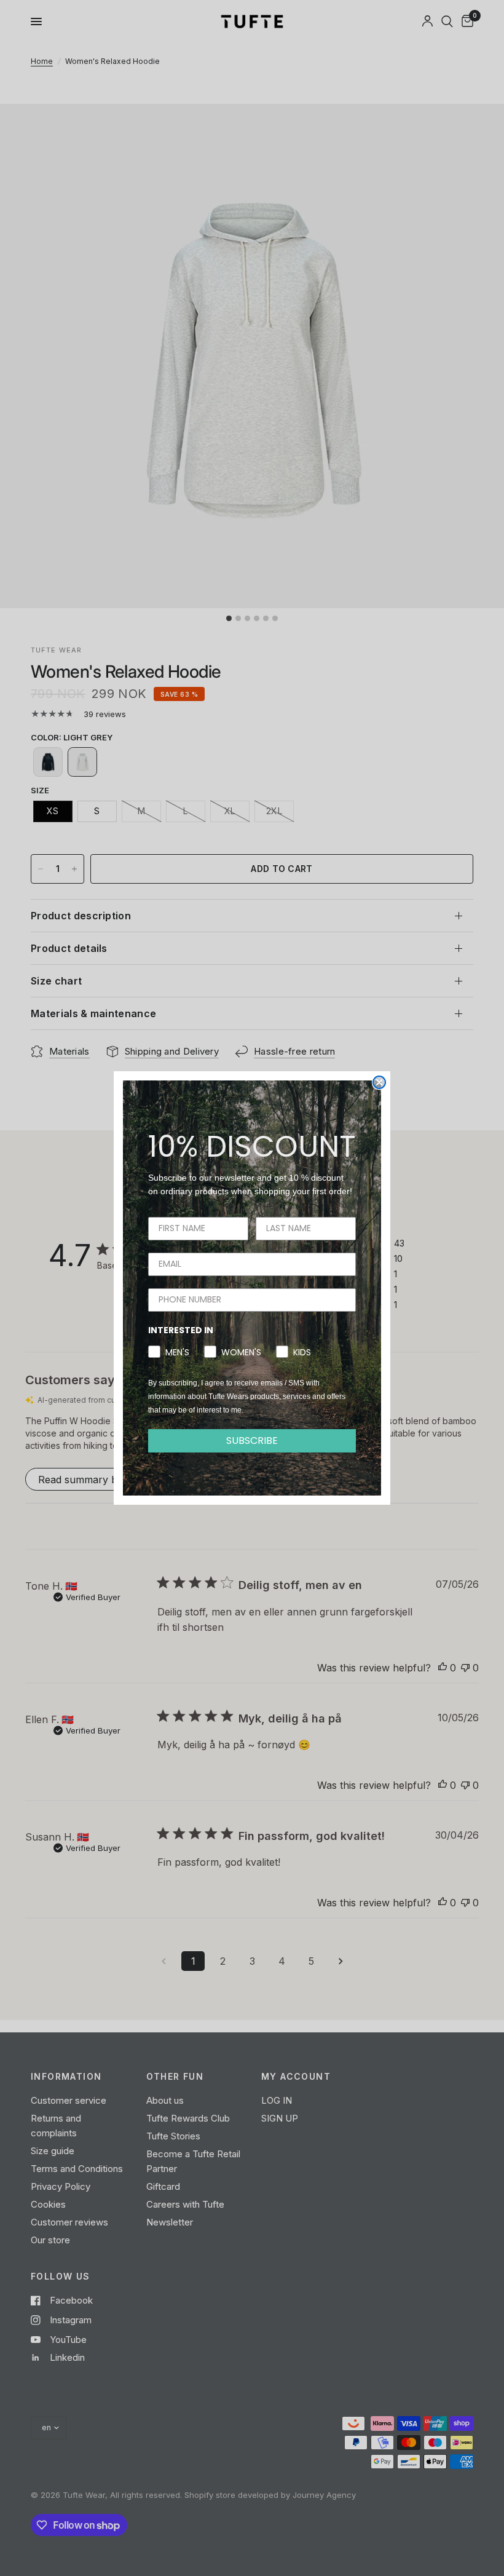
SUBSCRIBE (252, 1441)
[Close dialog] (379, 1082)
